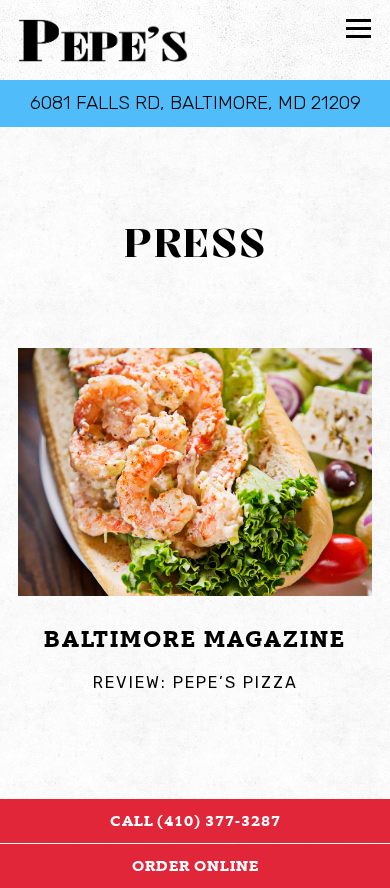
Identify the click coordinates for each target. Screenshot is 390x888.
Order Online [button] (195, 866)
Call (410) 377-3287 (195, 821)
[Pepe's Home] (103, 40)
